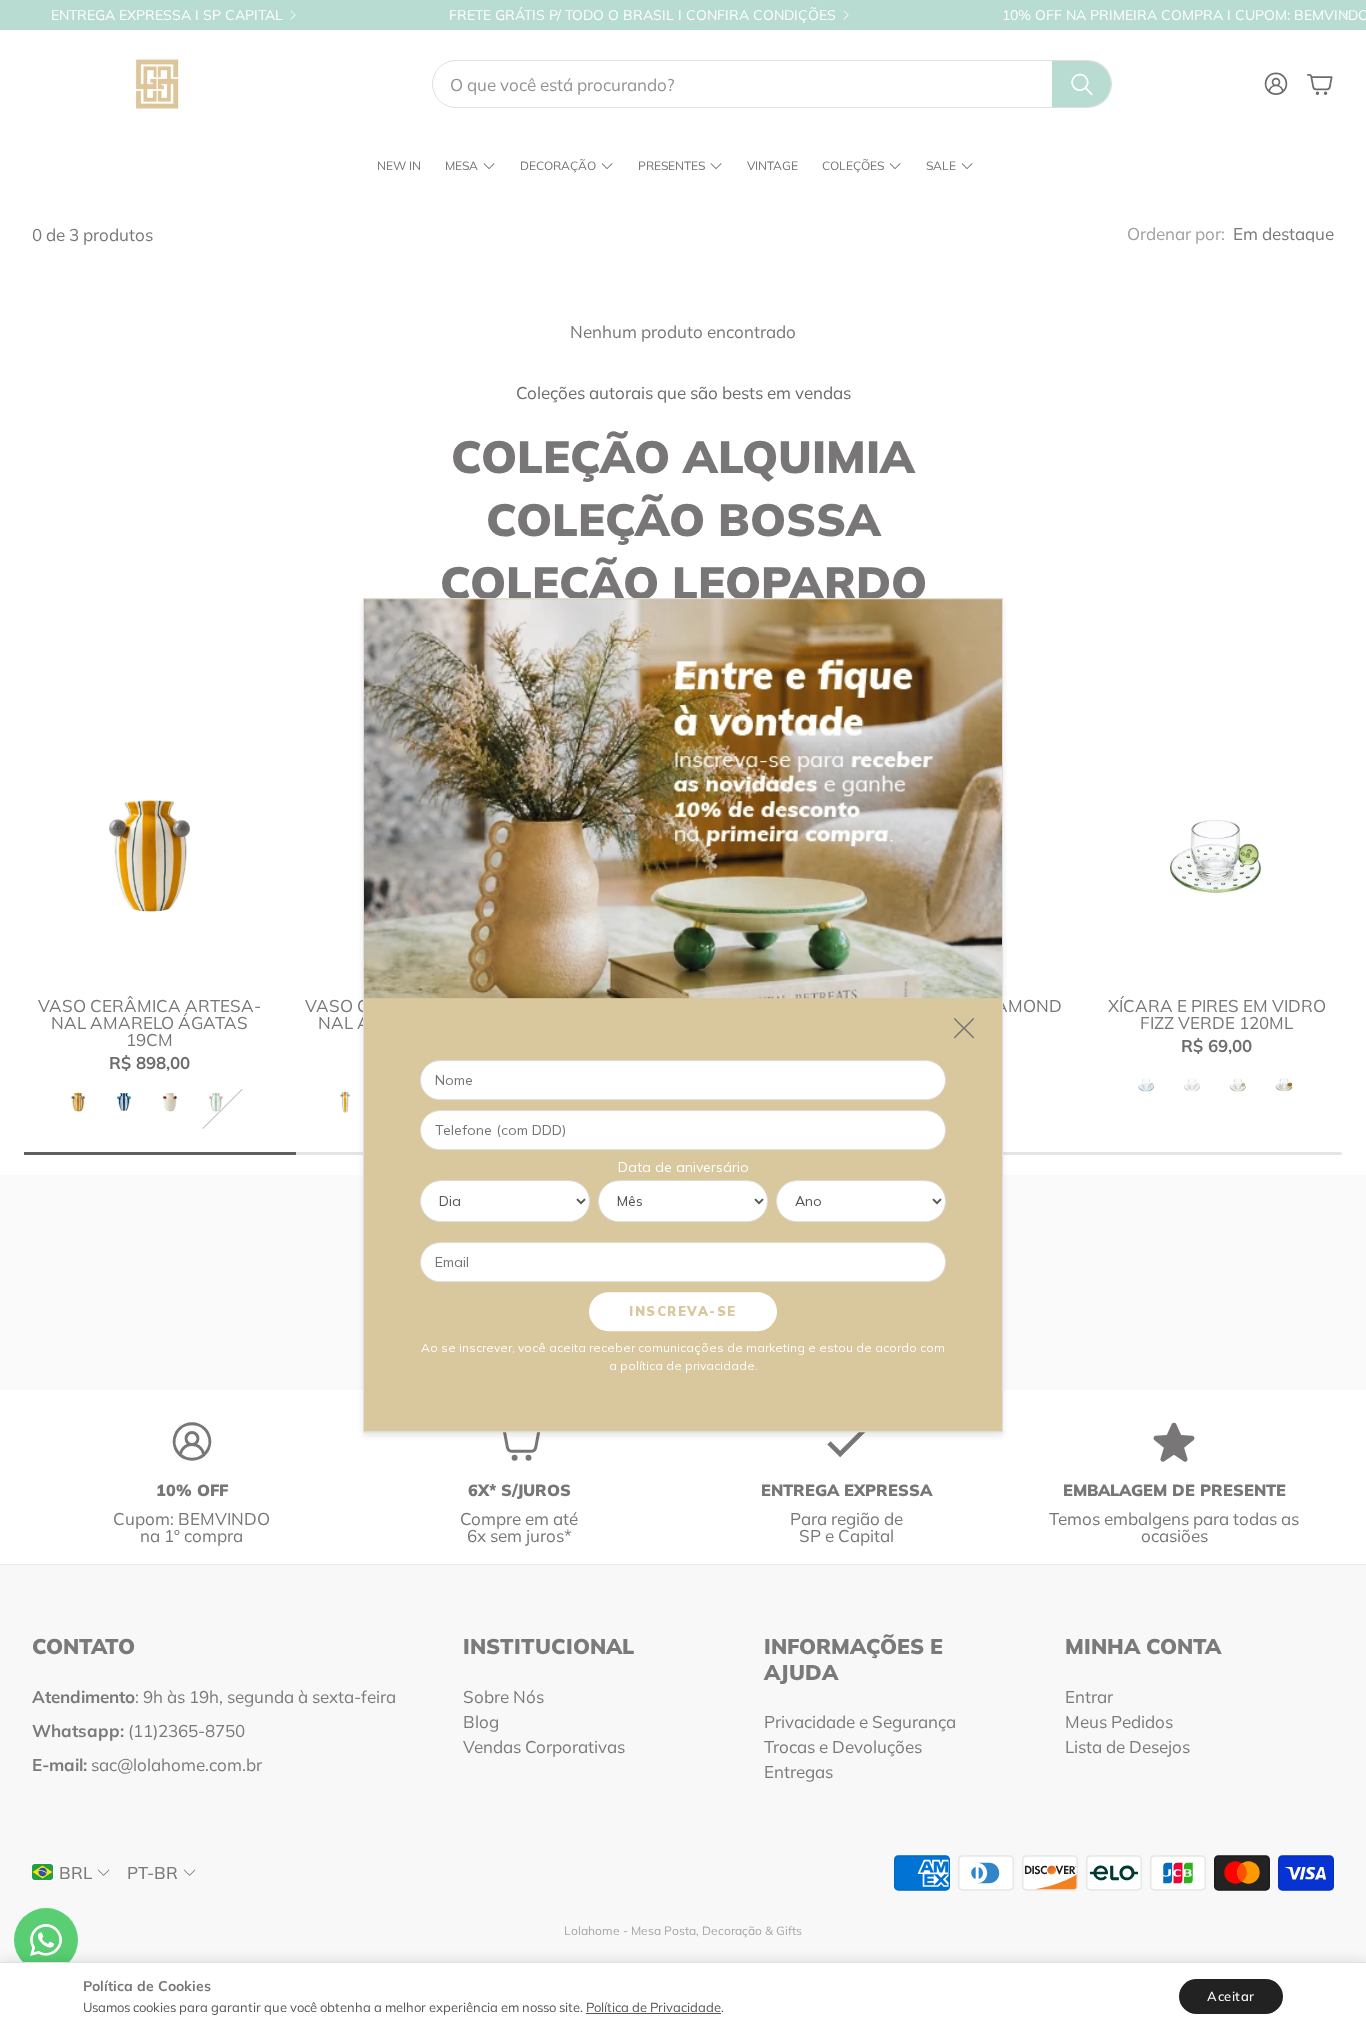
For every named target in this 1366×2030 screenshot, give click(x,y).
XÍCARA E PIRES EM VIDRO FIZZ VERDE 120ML (1217, 1014)
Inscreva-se (683, 1311)
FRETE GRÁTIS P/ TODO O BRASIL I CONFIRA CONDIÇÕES (642, 15)
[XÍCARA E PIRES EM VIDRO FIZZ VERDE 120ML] (1216, 855)
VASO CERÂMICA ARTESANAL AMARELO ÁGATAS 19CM (149, 1022)
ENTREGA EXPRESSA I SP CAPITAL (167, 15)
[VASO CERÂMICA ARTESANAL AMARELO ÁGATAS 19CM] (149, 855)
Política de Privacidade (653, 2007)
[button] (772, 84)
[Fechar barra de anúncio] (1346, 15)
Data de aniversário (683, 1167)
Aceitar (1231, 1996)
